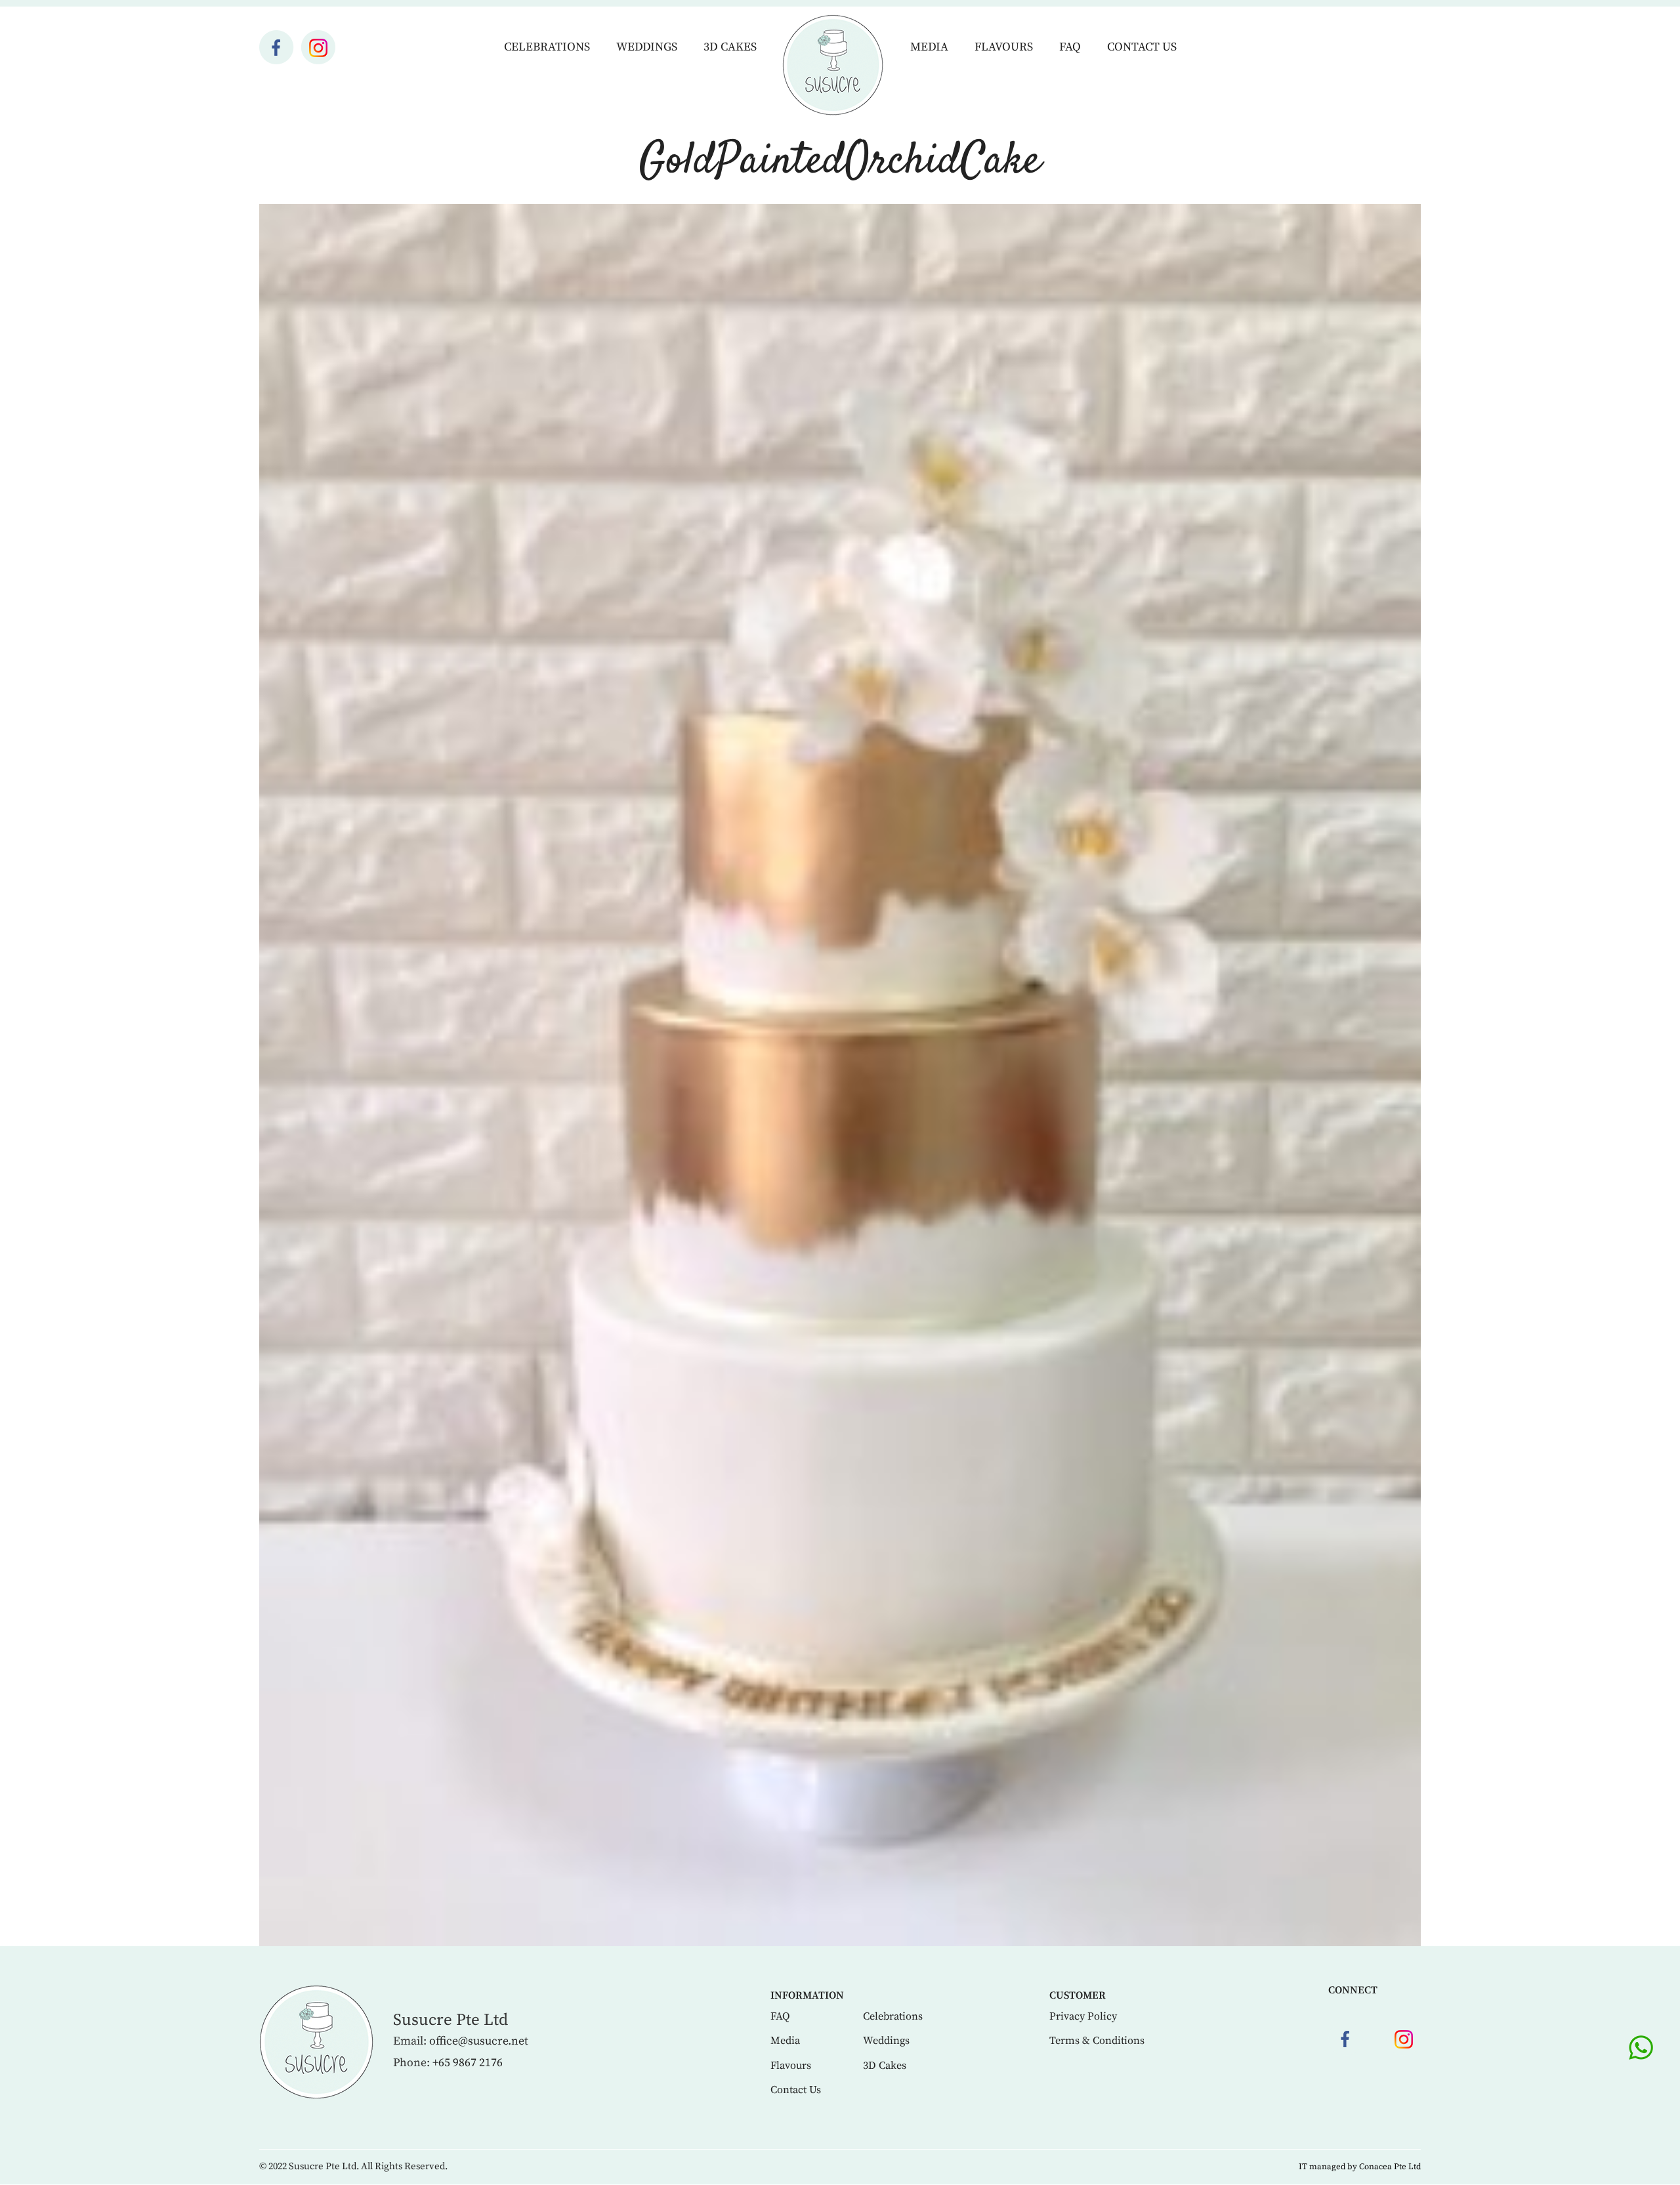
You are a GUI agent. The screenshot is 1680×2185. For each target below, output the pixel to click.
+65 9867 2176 (468, 2063)
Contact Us (1142, 47)
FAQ (1070, 47)
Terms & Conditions (1097, 2041)
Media (929, 47)
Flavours (1004, 47)
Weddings (647, 47)
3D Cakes (730, 47)
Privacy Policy (1083, 2016)
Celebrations (547, 47)
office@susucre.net (479, 2041)
